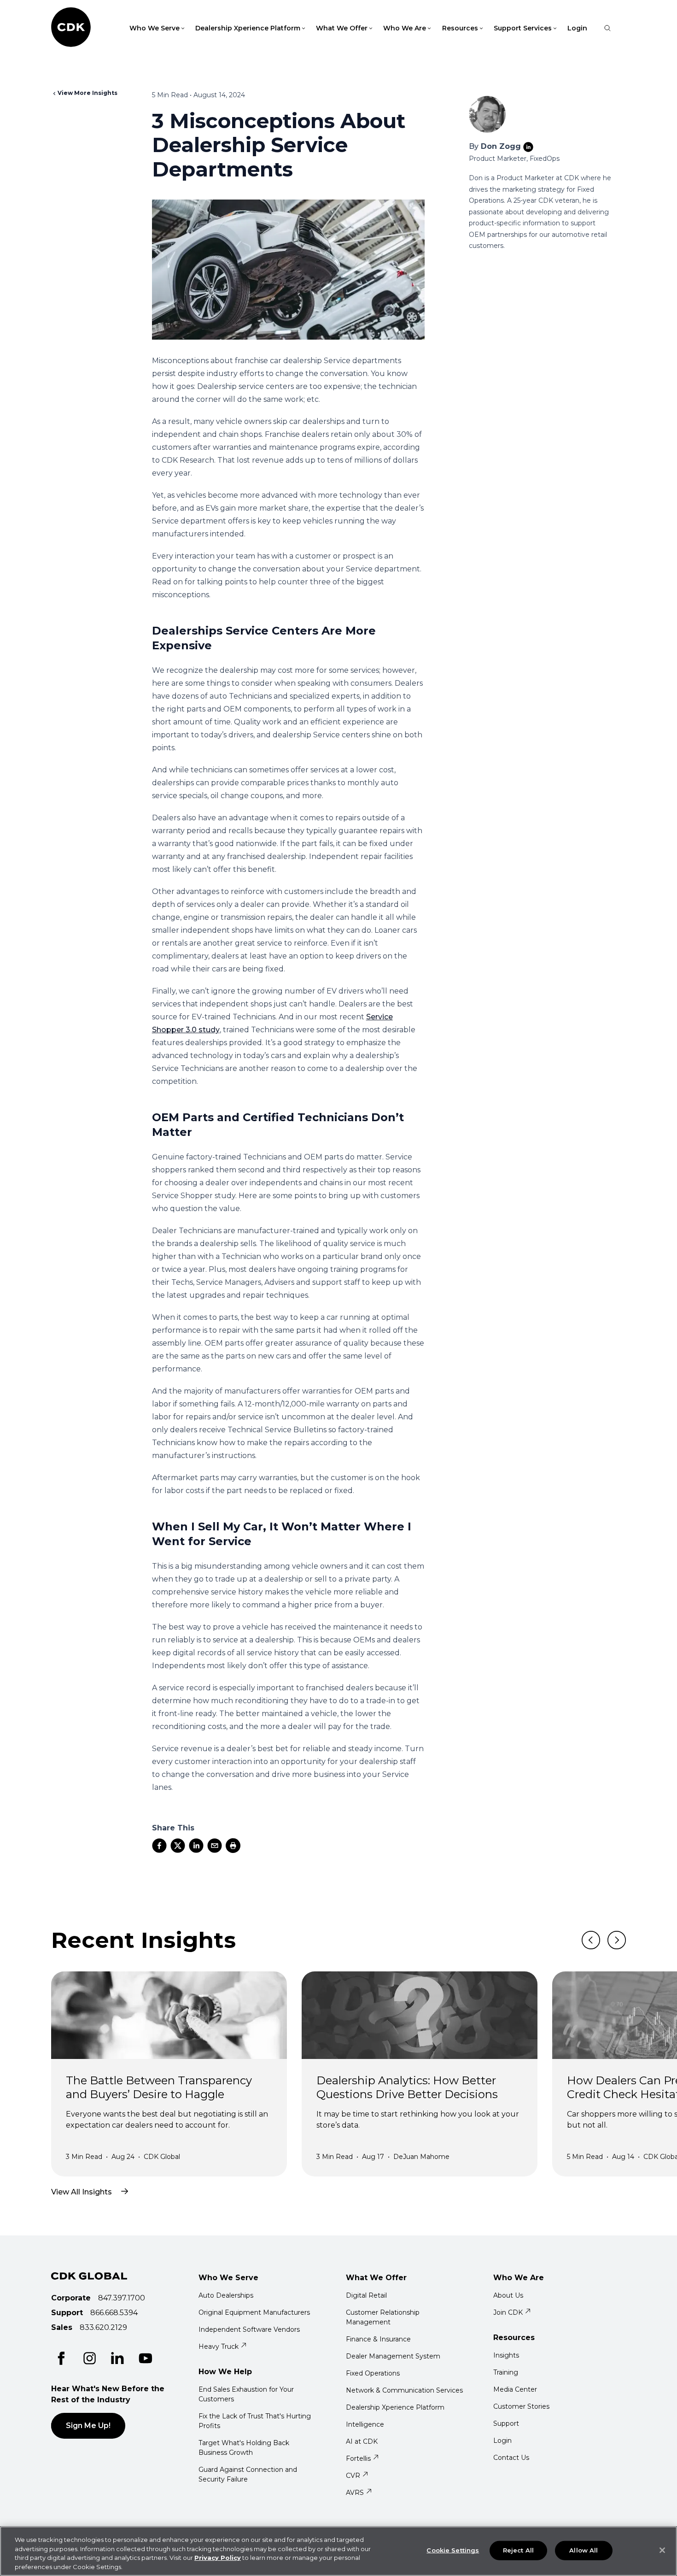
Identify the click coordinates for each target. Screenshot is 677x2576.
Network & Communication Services (404, 2390)
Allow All (584, 2550)
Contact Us (511, 2458)
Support (506, 2423)
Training (506, 2372)
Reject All (518, 2550)
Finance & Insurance (378, 2339)
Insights (506, 2355)
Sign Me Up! (88, 2426)
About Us (508, 2295)
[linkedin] (196, 1846)
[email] (215, 1846)
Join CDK (508, 2312)
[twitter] (178, 1846)
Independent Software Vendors (249, 2329)
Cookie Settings (453, 2550)
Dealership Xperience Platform (395, 2407)
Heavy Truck (219, 2347)
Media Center (515, 2389)
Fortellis (358, 2458)
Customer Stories (521, 2406)
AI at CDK (362, 2441)
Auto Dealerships (226, 2295)
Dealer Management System (393, 2356)
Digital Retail (366, 2295)
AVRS (355, 2493)
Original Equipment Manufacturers (254, 2312)
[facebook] (159, 1846)
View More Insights (88, 93)
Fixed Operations (373, 2373)
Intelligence (365, 2424)
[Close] (662, 2550)
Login (577, 28)
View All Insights (82, 2192)
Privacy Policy (218, 2558)
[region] (338, 2551)
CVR (353, 2476)
